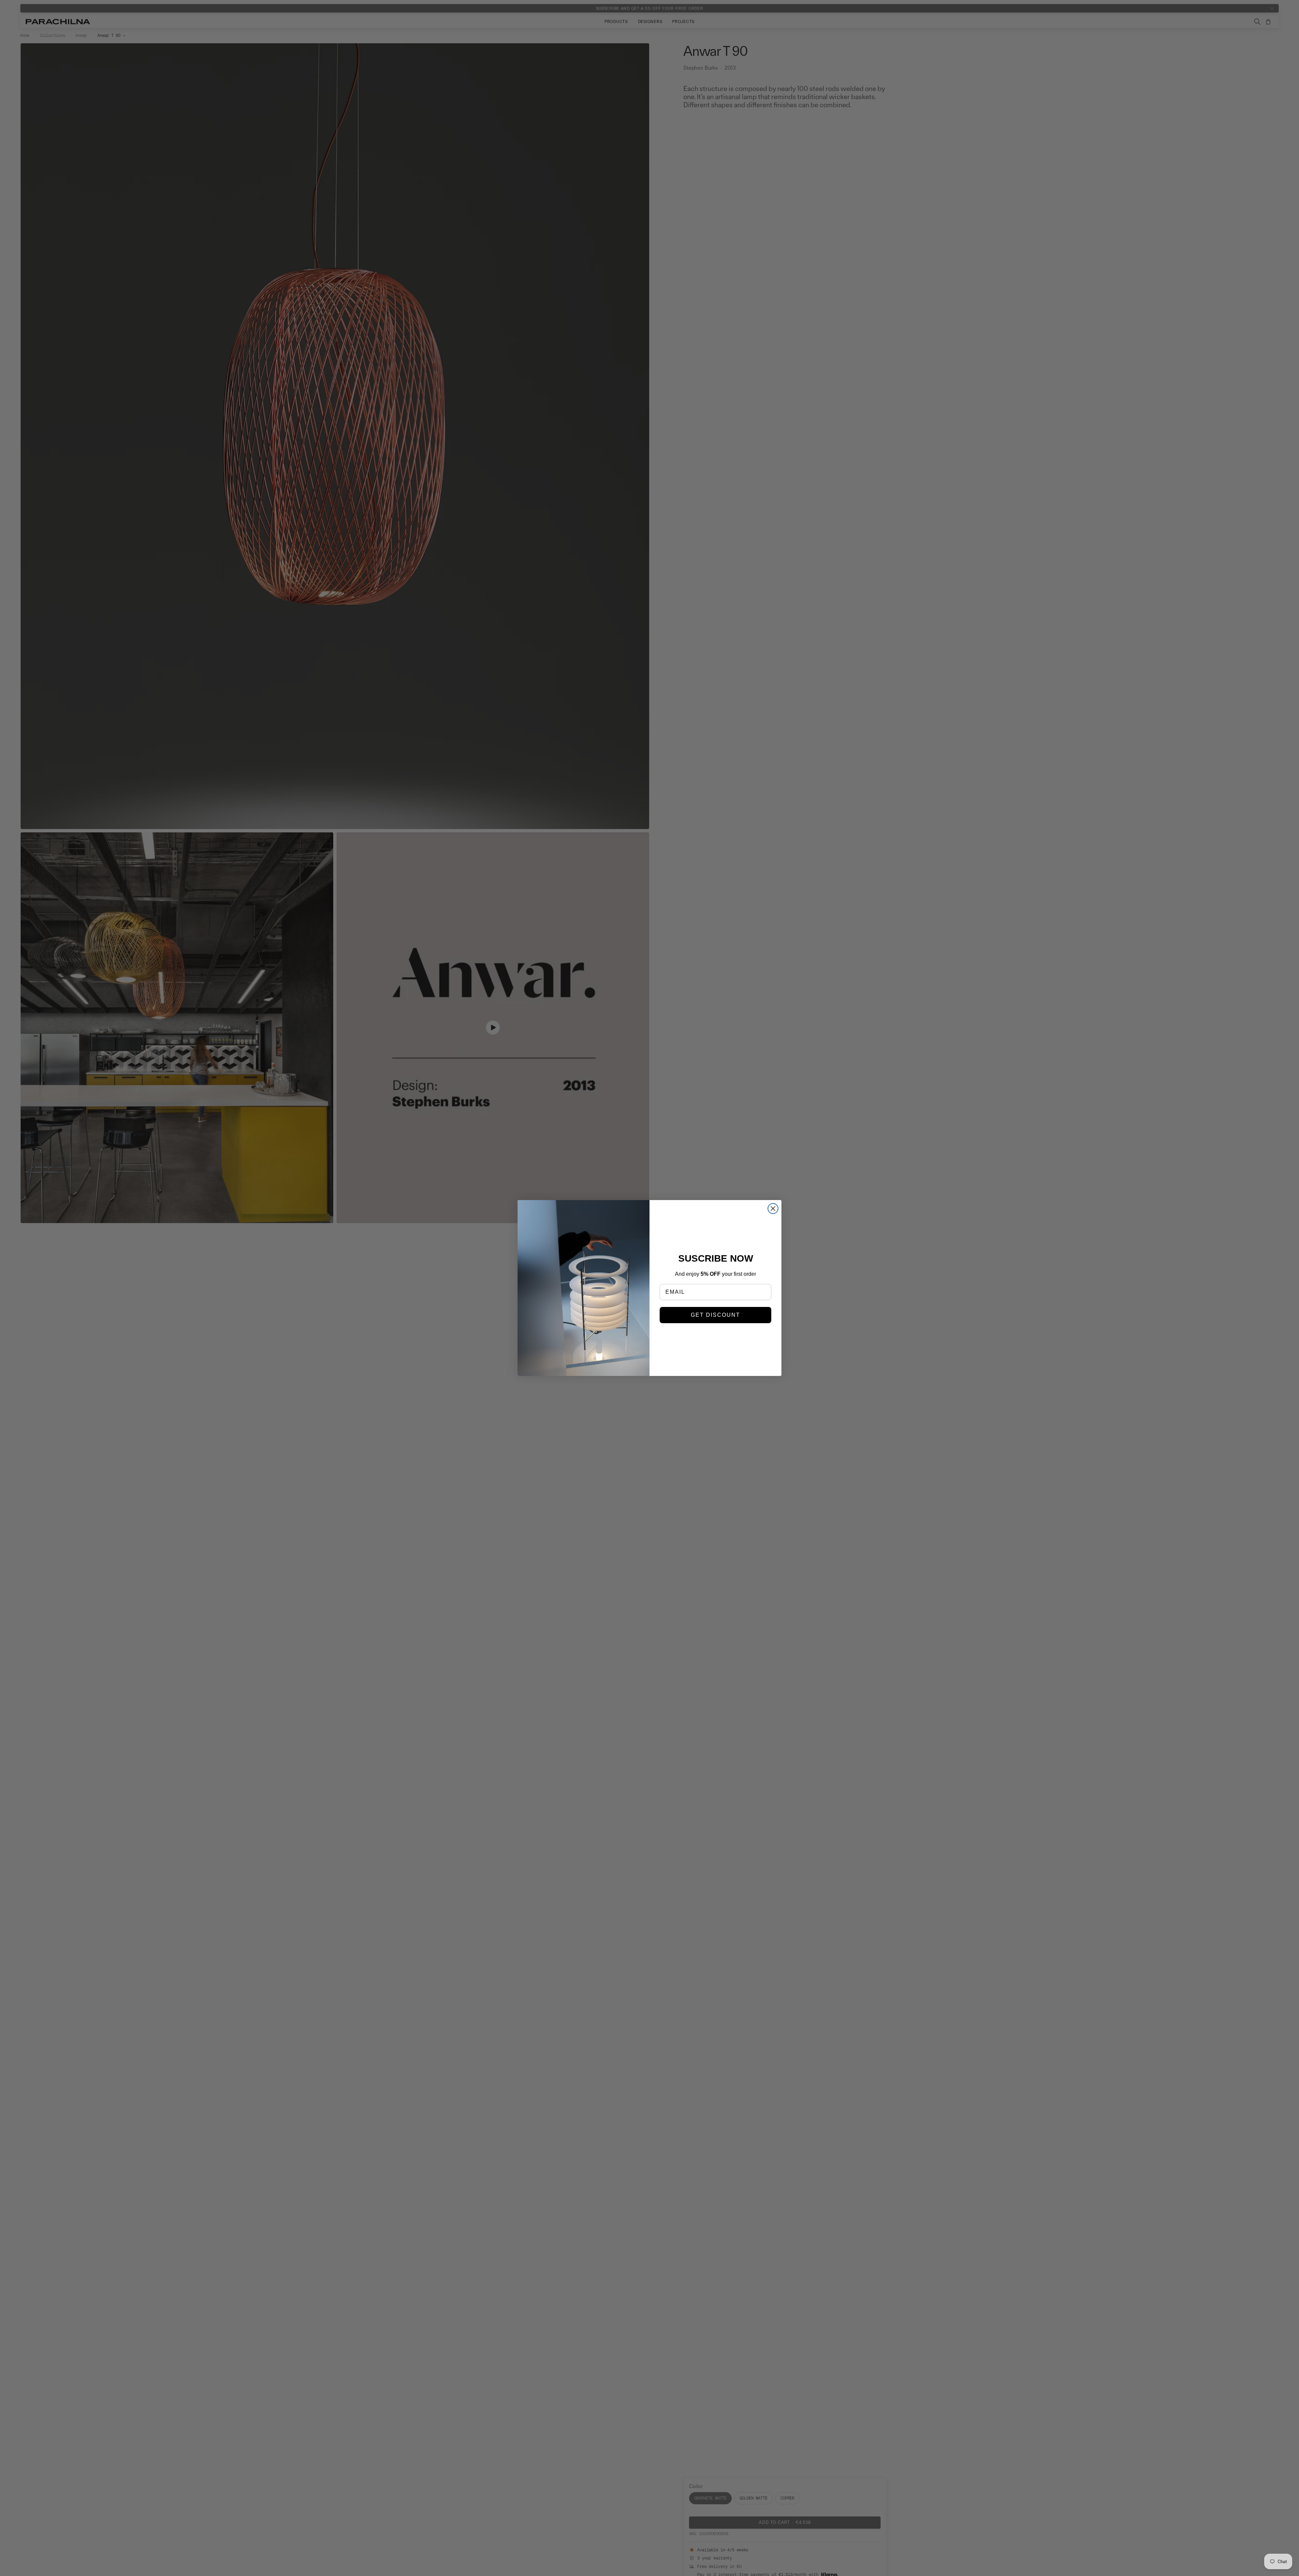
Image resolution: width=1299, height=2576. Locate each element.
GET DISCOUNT (715, 1315)
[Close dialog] (773, 1209)
